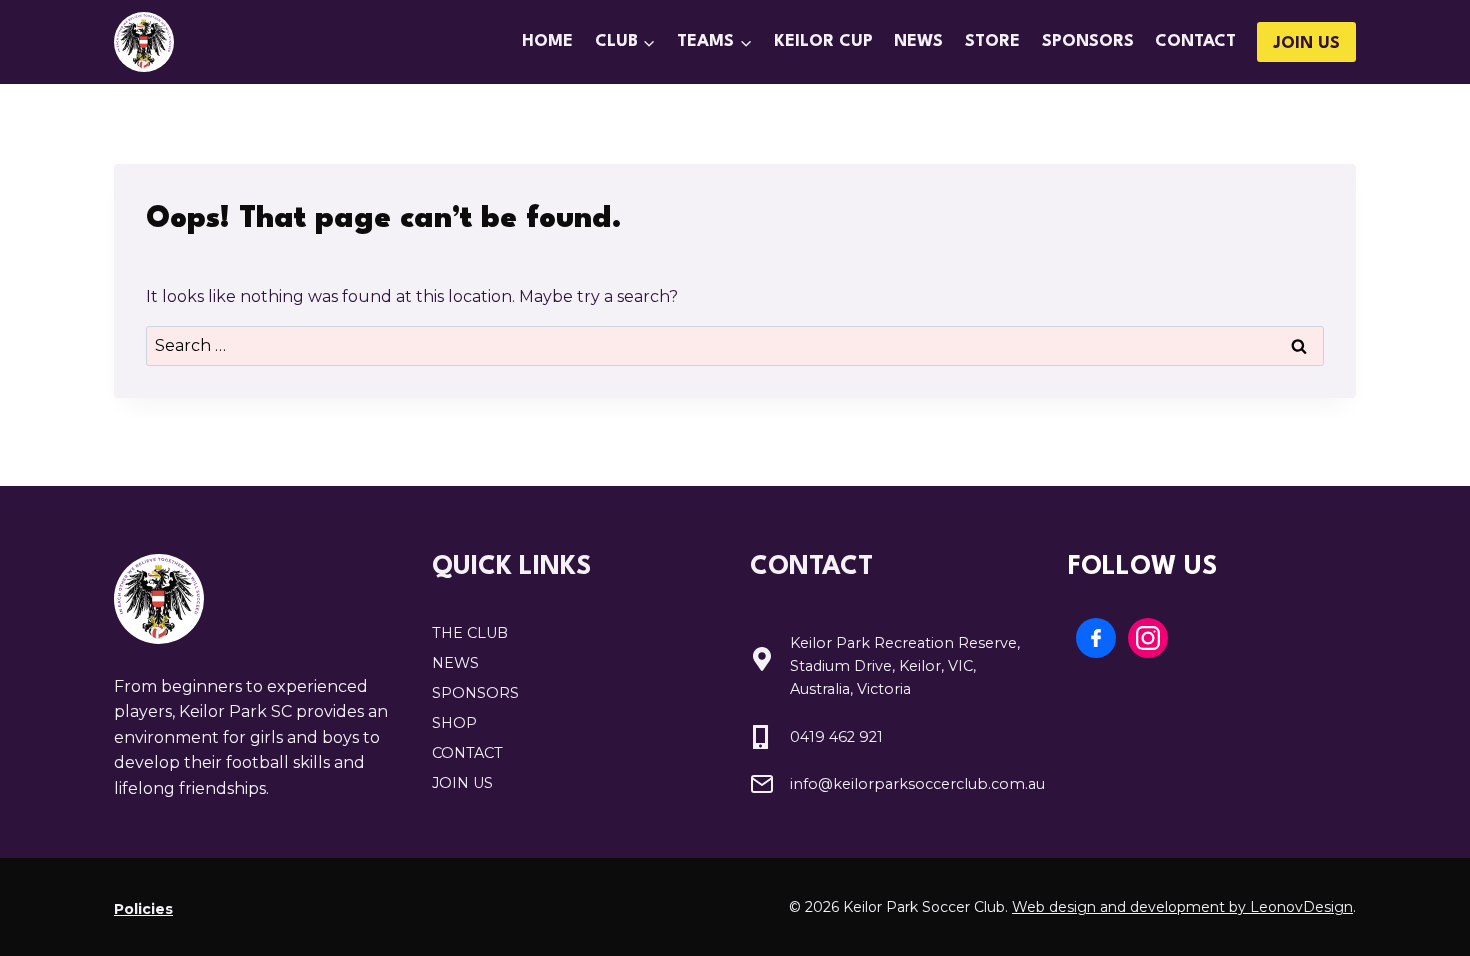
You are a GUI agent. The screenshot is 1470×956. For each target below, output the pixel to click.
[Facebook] (1096, 638)
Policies (143, 909)
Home (547, 41)
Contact (1195, 41)
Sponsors (1088, 41)
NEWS (455, 663)
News (918, 41)
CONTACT (467, 753)
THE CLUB (470, 633)
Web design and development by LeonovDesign (1182, 907)
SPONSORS (475, 693)
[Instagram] (1148, 638)
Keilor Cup (823, 41)
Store (992, 41)
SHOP (454, 723)
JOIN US (1306, 43)
